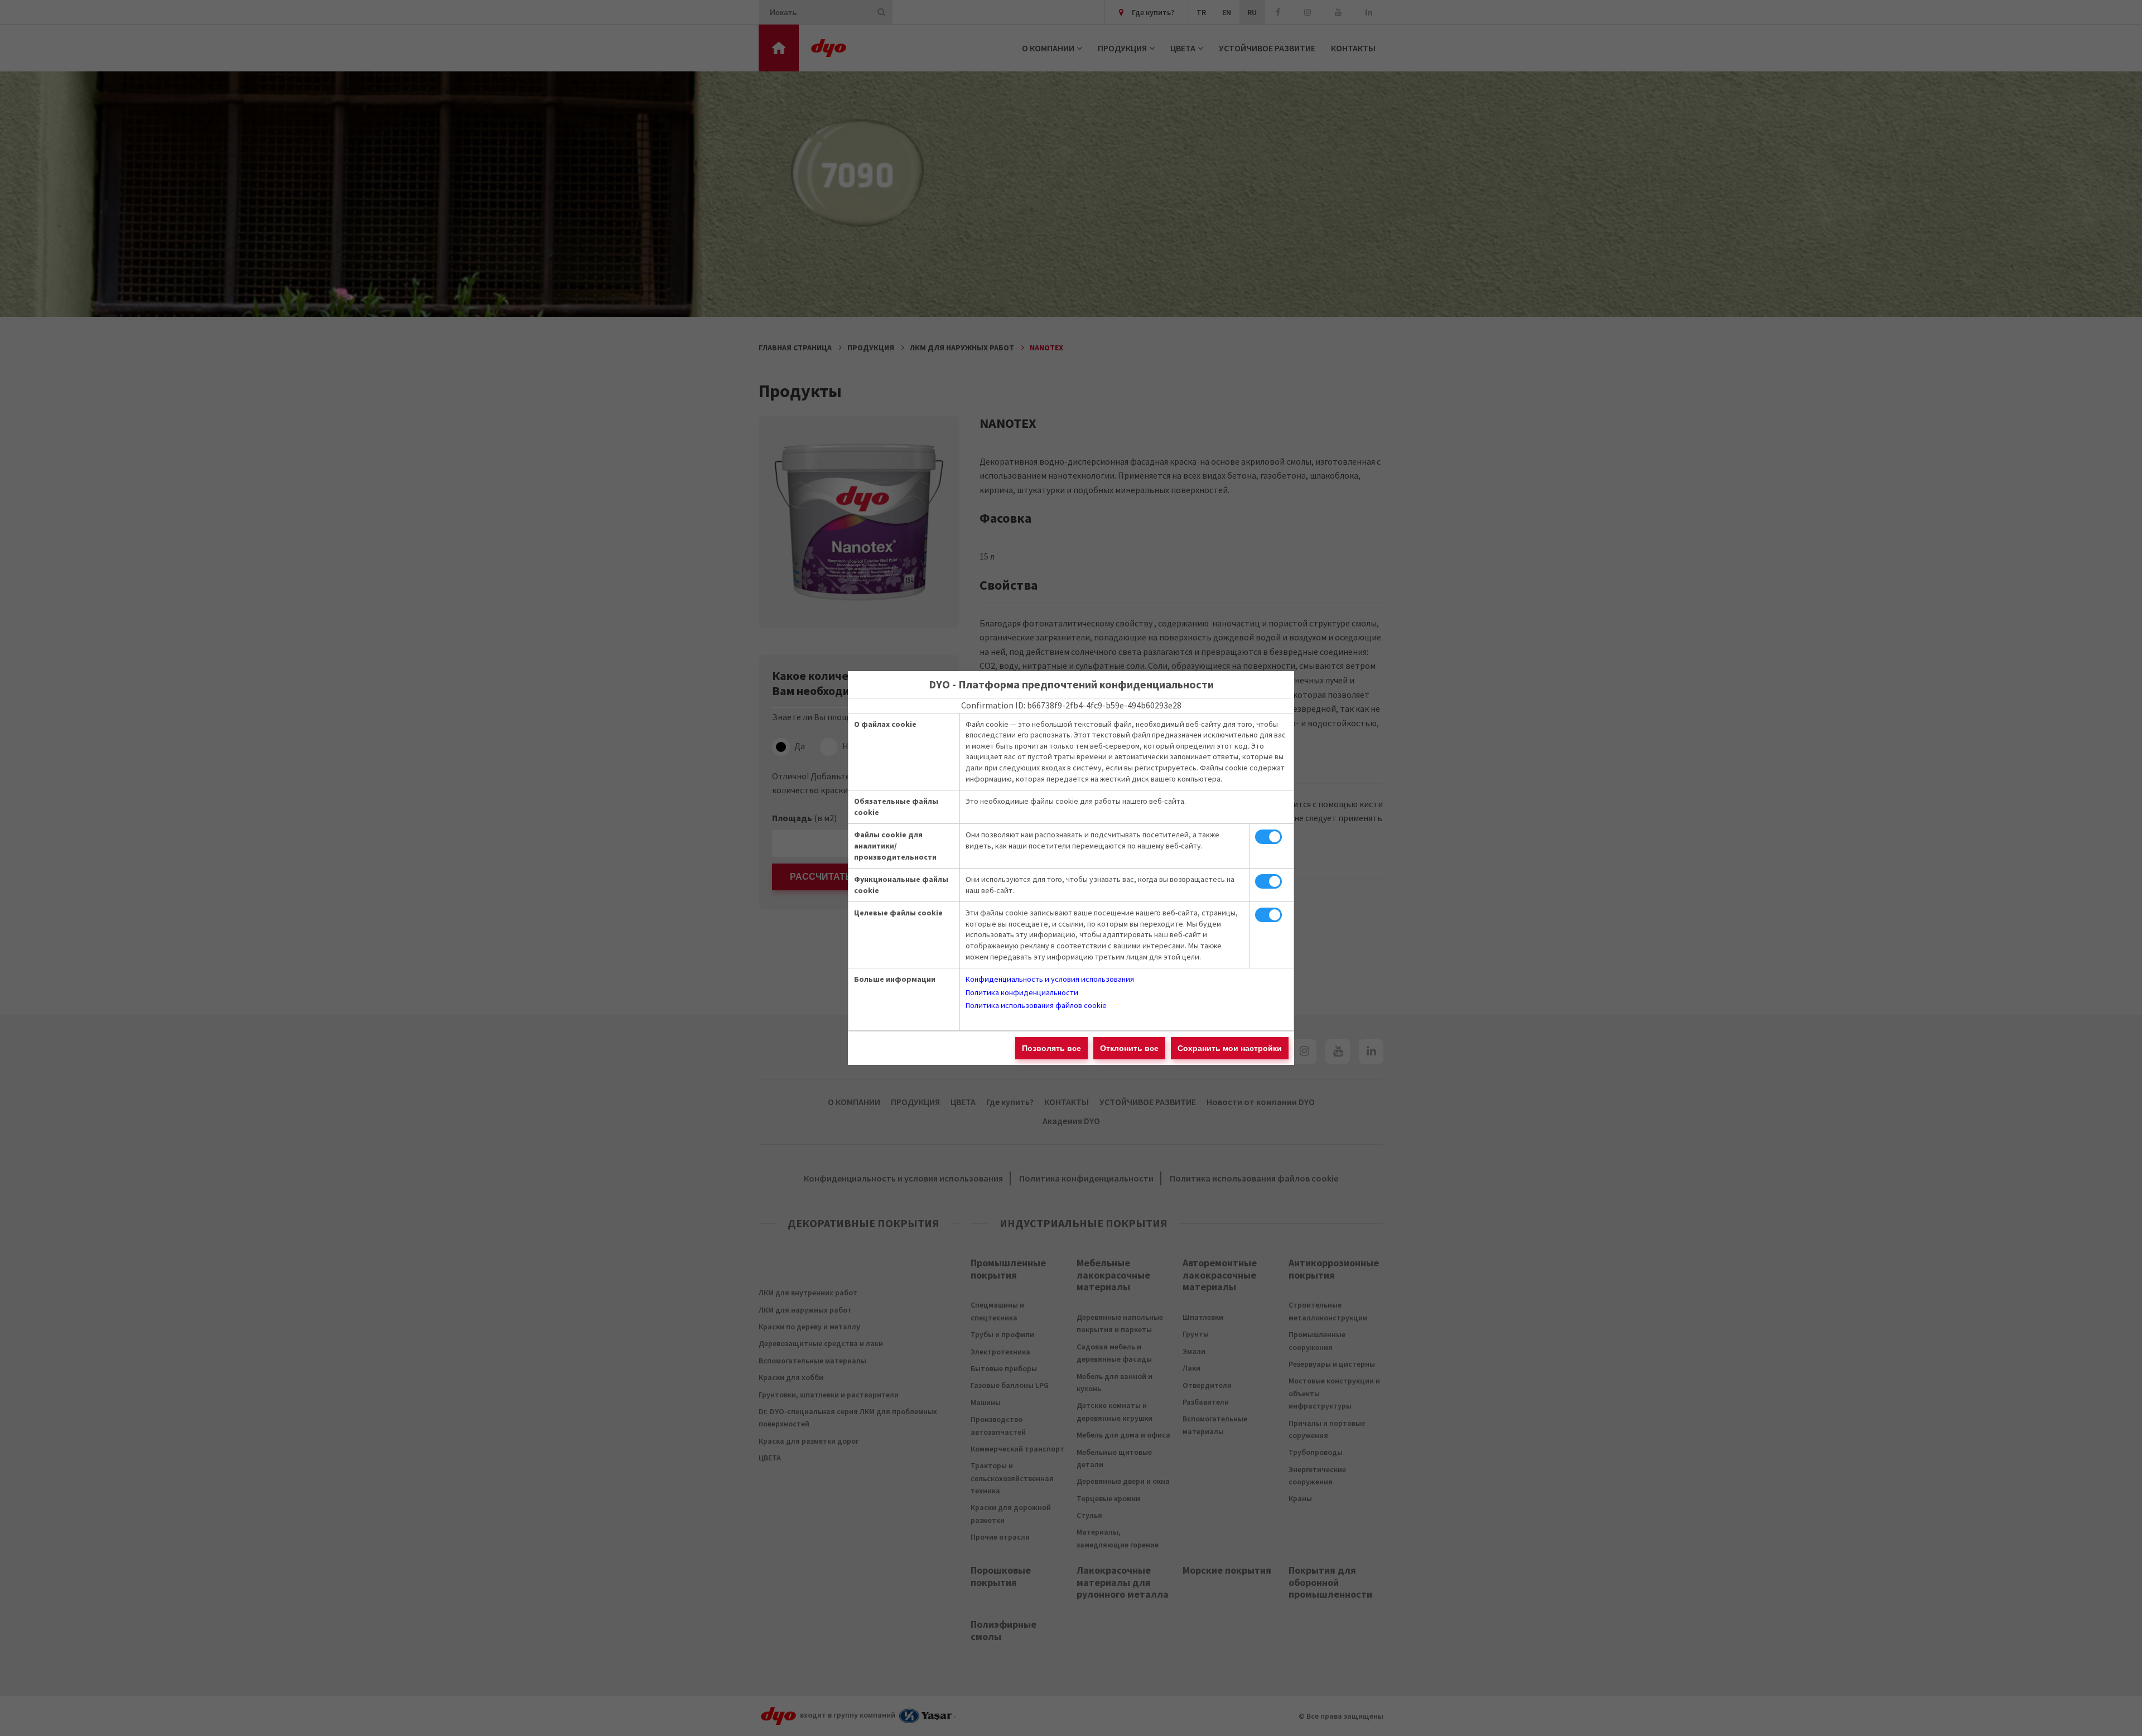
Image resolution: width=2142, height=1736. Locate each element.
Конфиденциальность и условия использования (1050, 979)
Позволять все (1051, 1048)
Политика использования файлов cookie (1036, 1005)
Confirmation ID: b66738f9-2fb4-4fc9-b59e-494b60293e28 (1071, 705)
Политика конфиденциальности (1022, 992)
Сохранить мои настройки (1230, 1048)
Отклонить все (1129, 1048)
